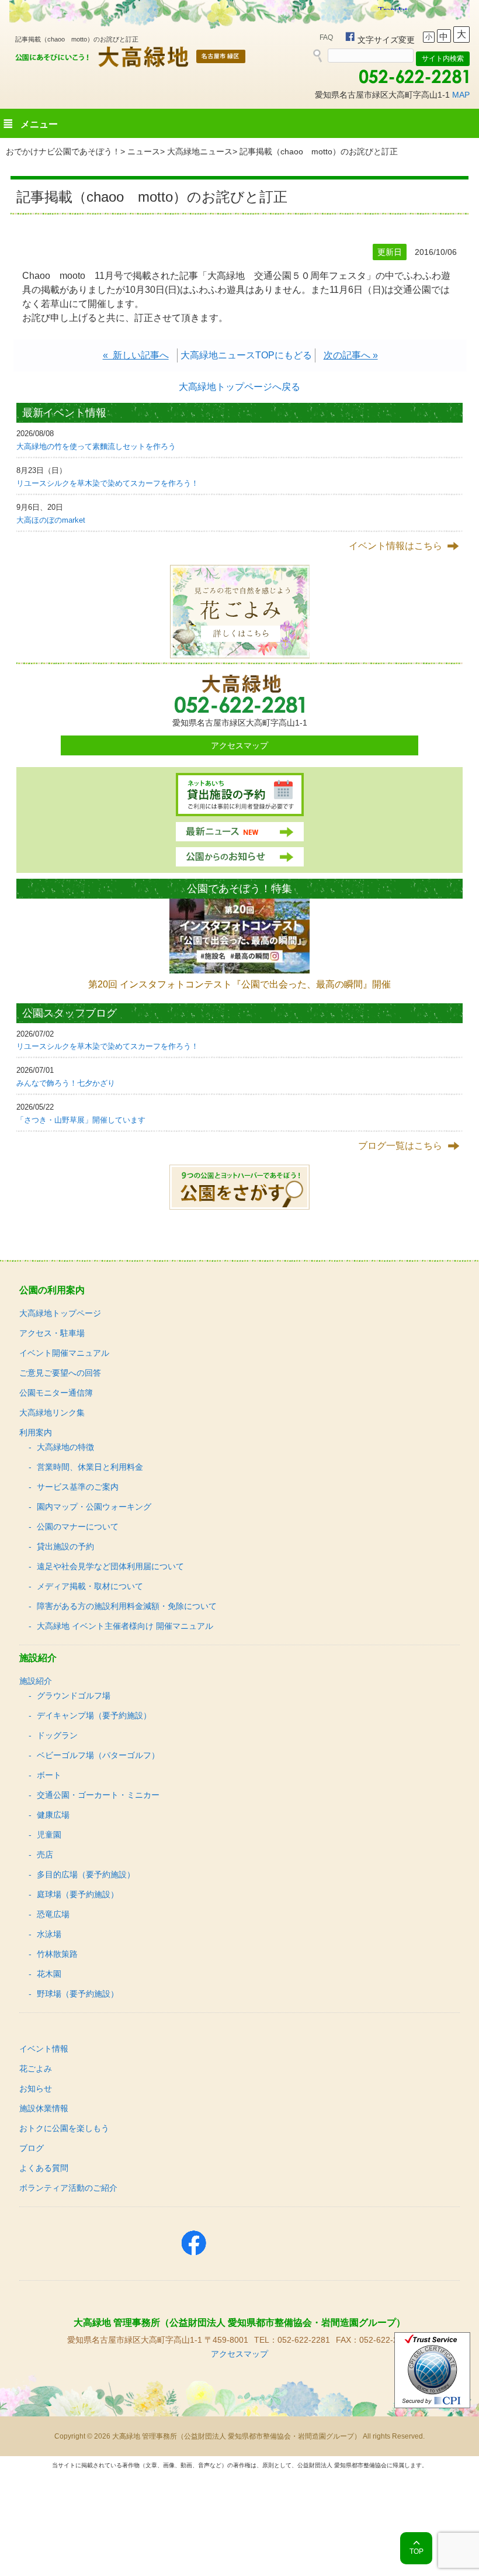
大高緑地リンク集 (52, 1413)
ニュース (144, 151)
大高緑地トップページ (60, 1313)
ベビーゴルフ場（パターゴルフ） (98, 1755)
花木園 (49, 1974)
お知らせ (36, 2088)
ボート (49, 1775)
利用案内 (36, 1432)
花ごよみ (36, 2069)
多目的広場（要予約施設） (86, 1874)
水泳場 (49, 1934)
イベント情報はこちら (395, 546)
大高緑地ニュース (200, 151)
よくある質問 (44, 2168)
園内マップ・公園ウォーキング (94, 1507)
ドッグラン (57, 1735)
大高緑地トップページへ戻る (239, 387)
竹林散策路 (57, 1954)
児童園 (49, 1835)
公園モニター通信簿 (56, 1393)
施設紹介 (36, 1681)
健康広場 (53, 1815)
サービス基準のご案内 (78, 1487)
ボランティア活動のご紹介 (68, 2188)
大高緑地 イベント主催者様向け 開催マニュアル (125, 1626)
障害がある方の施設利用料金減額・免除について (127, 1606)
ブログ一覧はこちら (400, 1146)
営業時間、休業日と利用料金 (90, 1467)
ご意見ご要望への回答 (60, 1373)
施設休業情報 (44, 2108)
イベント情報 (44, 2049)
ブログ (32, 2148)
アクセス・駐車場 (52, 1333)
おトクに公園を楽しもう (64, 2128)
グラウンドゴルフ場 (74, 1696)
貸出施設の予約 (65, 1546)
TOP (416, 2551)
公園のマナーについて (78, 1527)
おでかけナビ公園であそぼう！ (63, 151)
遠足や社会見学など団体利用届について (110, 1566)
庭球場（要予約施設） (78, 1894)
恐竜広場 (53, 1914)
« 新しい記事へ (136, 355)
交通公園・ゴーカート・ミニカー (98, 1795)
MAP (461, 95)
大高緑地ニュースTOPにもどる (246, 355)
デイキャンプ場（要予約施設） (94, 1715)
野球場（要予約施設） (78, 1994)
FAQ (326, 37)
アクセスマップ (239, 745)
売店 (45, 1855)
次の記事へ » (351, 355)
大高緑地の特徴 (65, 1447)
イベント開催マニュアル (64, 1353)
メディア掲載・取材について (90, 1586)
